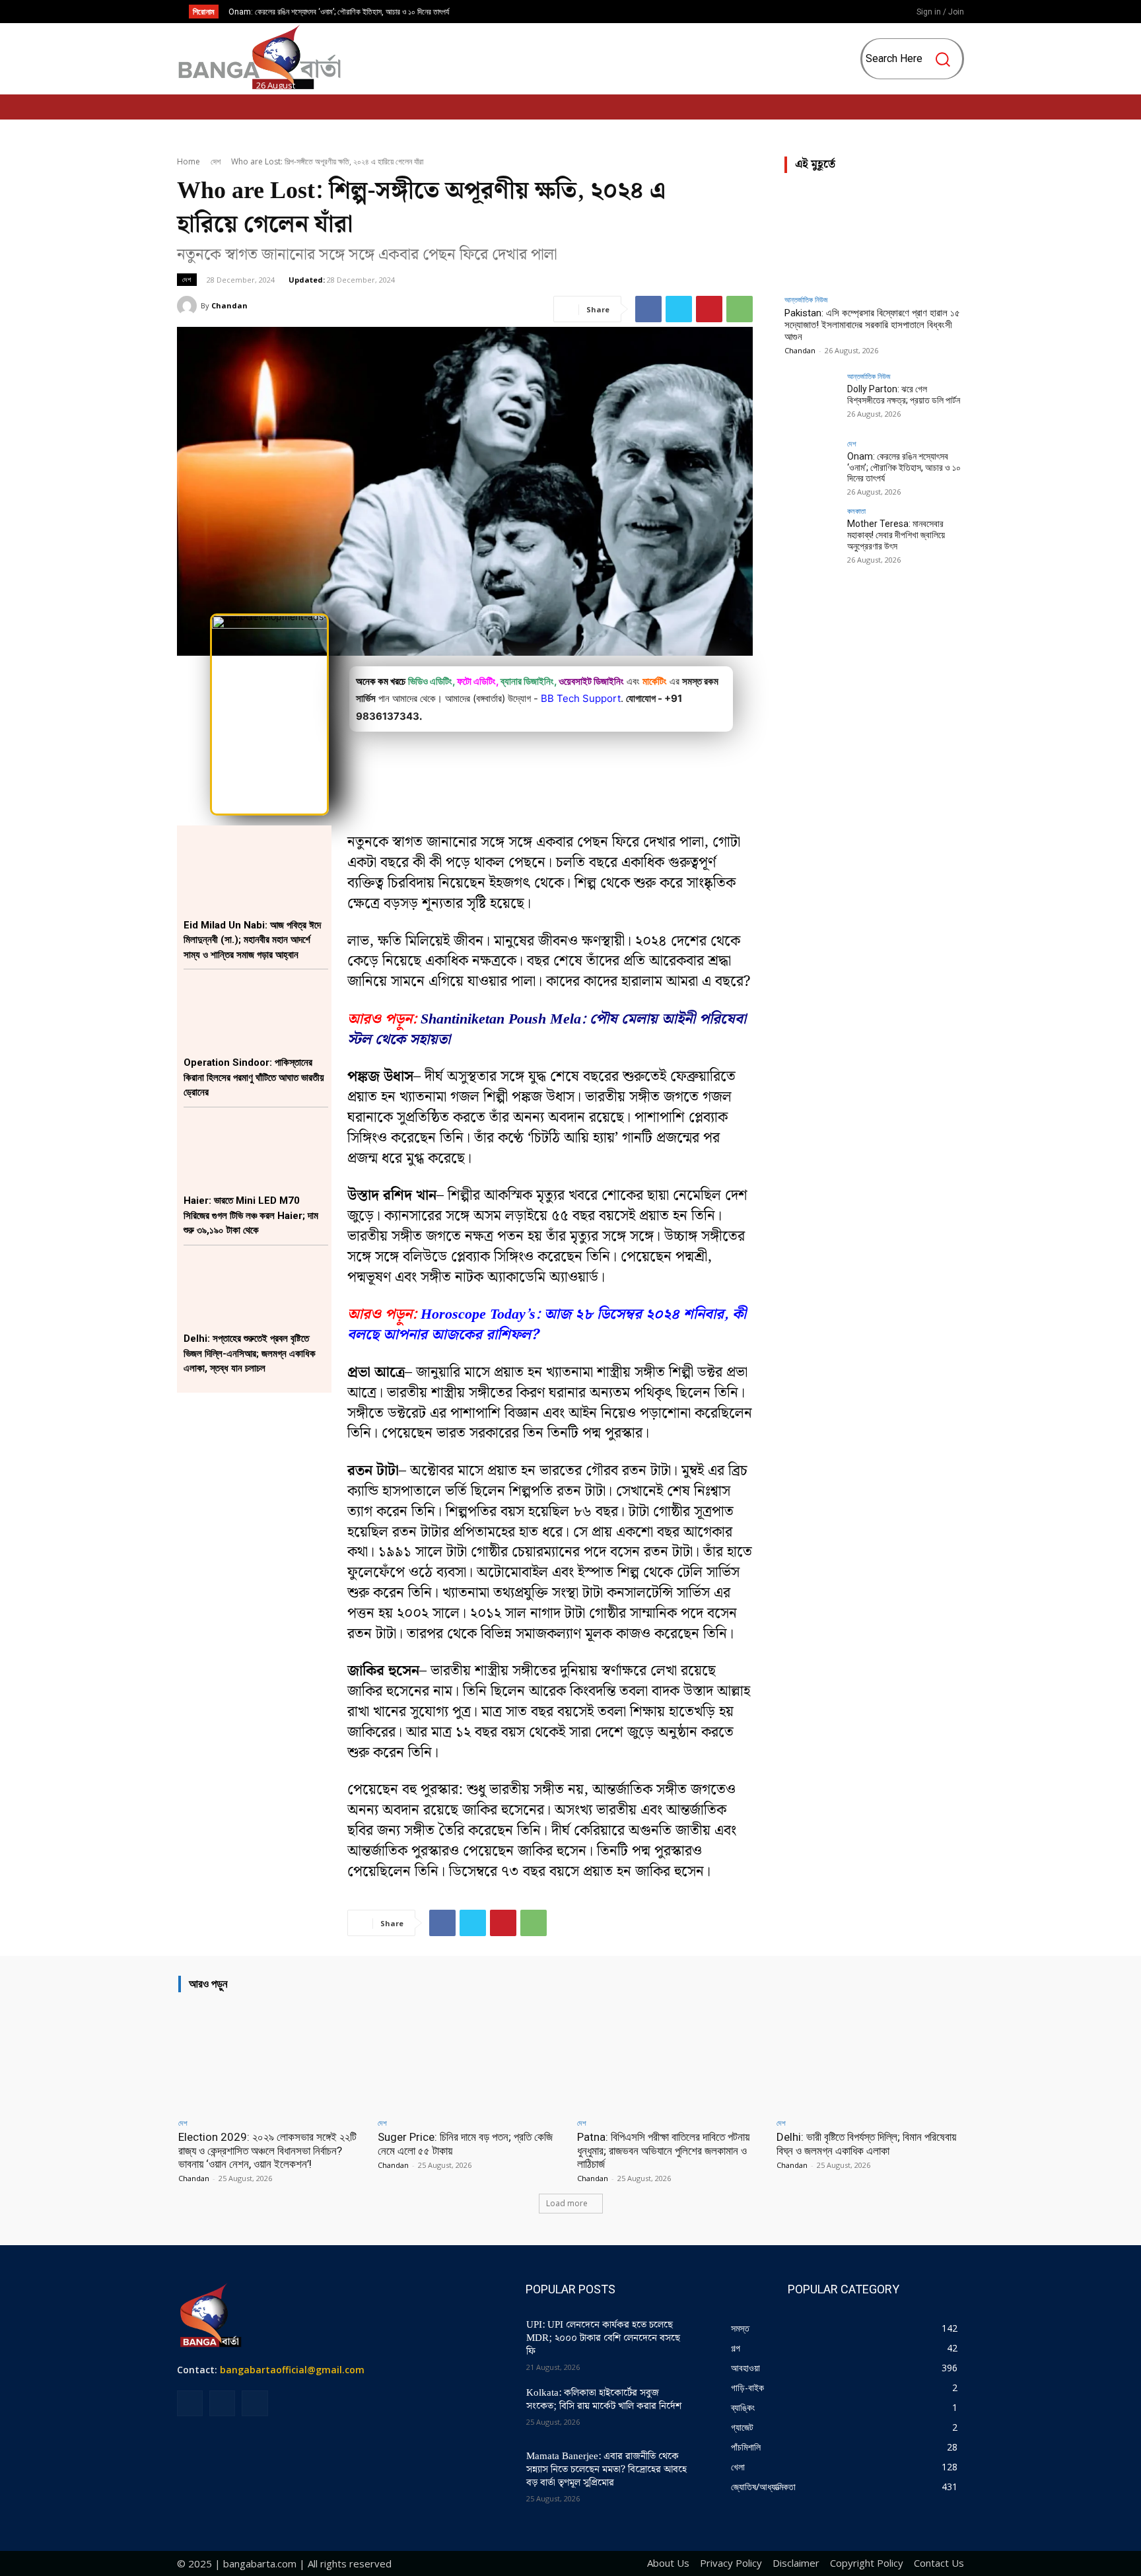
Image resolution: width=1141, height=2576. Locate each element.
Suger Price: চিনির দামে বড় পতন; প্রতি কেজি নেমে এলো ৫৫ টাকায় (465, 2143)
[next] (603, 12)
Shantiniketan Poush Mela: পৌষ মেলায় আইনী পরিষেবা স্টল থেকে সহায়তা (547, 1029)
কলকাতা (856, 511)
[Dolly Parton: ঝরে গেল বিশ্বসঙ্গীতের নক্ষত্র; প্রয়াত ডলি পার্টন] (812, 400)
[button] (914, 59)
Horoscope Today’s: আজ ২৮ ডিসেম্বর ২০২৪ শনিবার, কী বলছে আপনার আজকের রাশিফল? (547, 1325)
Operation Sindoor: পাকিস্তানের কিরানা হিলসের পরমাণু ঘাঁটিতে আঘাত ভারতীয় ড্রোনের (254, 1077)
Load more (567, 2203)
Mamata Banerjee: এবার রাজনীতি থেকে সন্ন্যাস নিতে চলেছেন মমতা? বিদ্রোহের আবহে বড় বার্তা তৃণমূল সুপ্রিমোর (606, 2470)
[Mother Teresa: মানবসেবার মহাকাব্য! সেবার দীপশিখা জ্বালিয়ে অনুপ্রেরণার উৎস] (812, 534)
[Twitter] (679, 309)
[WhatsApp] (740, 309)
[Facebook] (826, 13)
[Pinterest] (709, 309)
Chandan (229, 305)
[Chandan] (189, 306)
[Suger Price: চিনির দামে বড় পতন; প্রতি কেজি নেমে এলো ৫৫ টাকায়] (471, 2057)
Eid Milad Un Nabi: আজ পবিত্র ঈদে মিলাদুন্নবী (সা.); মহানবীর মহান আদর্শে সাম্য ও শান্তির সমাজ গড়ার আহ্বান (252, 940)
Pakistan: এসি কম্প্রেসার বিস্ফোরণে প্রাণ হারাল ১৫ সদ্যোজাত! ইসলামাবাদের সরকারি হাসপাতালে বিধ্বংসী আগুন (872, 325)
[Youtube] (870, 13)
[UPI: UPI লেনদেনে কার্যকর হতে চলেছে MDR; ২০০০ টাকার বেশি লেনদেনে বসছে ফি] (483, 2342)
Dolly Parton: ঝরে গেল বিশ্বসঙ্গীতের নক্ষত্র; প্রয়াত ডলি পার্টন (904, 395)
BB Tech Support (581, 698)
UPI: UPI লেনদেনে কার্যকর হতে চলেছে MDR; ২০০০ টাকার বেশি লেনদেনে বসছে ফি (603, 2338)
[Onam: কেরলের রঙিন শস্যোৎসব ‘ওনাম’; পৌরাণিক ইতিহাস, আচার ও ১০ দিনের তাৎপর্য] (812, 467)
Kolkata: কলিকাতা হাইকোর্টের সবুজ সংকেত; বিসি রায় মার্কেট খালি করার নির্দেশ (604, 2400)
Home (189, 161)
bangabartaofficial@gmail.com (292, 2370)
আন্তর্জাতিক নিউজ (806, 299)
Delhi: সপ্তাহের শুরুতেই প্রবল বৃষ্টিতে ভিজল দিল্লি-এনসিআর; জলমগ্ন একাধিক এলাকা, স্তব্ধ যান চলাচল (250, 1353)
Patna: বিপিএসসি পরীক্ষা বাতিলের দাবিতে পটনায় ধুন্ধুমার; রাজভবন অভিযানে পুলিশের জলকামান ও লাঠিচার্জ (663, 2150)
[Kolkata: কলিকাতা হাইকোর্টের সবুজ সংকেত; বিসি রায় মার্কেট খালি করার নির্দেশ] (483, 2410)
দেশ (216, 161)
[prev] (581, 12)
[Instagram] (848, 13)
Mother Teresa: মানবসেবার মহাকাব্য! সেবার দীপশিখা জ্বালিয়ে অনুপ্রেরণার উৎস (336, 12)
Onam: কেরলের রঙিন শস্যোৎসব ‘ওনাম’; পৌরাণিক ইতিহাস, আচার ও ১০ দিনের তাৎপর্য (904, 468)
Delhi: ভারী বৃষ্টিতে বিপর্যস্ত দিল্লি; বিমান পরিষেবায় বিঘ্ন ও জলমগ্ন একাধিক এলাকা (866, 2143)
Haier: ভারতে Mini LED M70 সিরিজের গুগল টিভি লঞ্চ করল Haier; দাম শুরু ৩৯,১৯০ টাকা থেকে (251, 1215)
